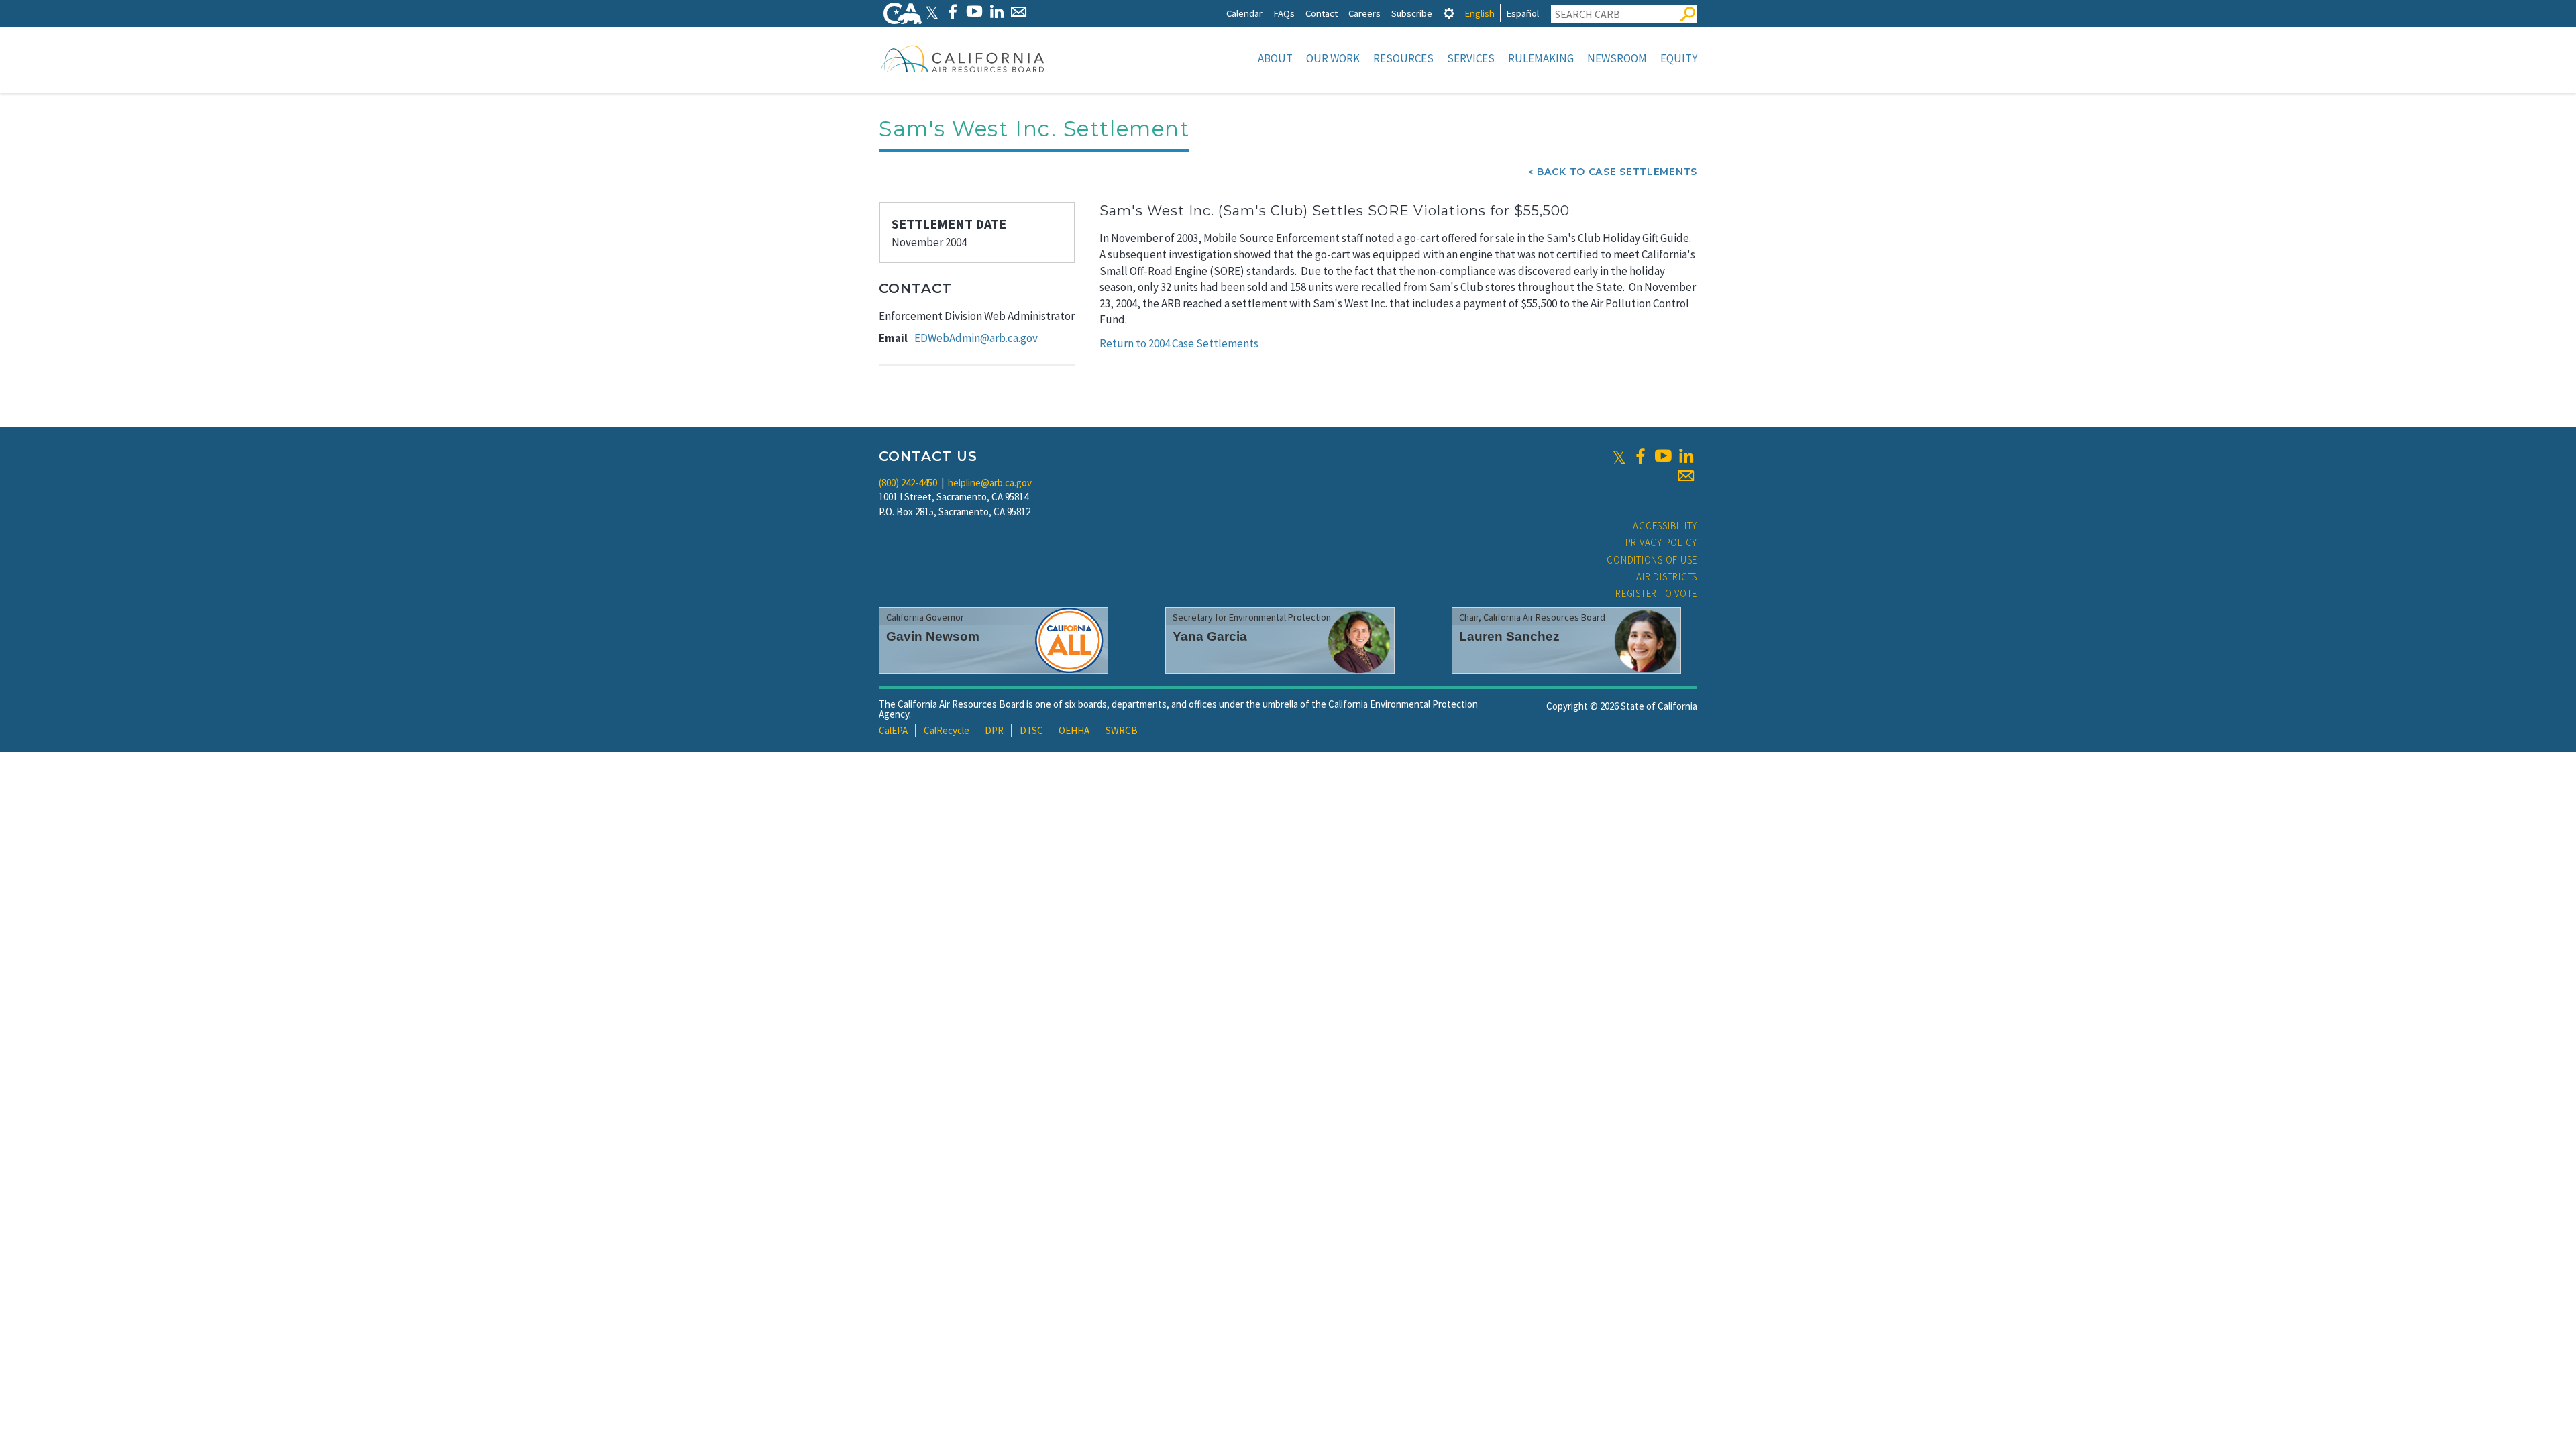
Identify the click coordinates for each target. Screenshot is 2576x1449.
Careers (1364, 13)
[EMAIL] (1019, 12)
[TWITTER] (932, 12)
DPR (994, 730)
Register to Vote (1656, 593)
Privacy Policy (1662, 542)
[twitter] (1619, 456)
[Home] (963, 58)
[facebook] (1640, 456)
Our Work (1333, 58)
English (1480, 13)
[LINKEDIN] (997, 12)
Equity (1679, 58)
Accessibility (1665, 526)
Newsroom (1617, 58)
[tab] (1449, 13)
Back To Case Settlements (1617, 172)
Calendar (1244, 13)
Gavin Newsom (933, 636)
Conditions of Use (1652, 560)
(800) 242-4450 (908, 483)
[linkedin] (1686, 456)
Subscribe (1412, 13)
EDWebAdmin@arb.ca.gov (976, 338)
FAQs (1284, 13)
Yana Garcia (1210, 636)
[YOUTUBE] (974, 12)
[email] (1686, 476)
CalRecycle (947, 730)
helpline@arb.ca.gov (990, 483)
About (1275, 58)
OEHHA (1074, 730)
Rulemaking (1541, 58)
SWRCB (1122, 730)
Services (1471, 58)
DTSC (1031, 730)
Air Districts (1667, 577)
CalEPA (893, 730)
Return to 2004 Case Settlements (1179, 343)
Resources (1403, 58)
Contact (1322, 13)
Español (1522, 13)
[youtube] (1663, 456)
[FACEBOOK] (952, 12)
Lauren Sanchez (1509, 636)
